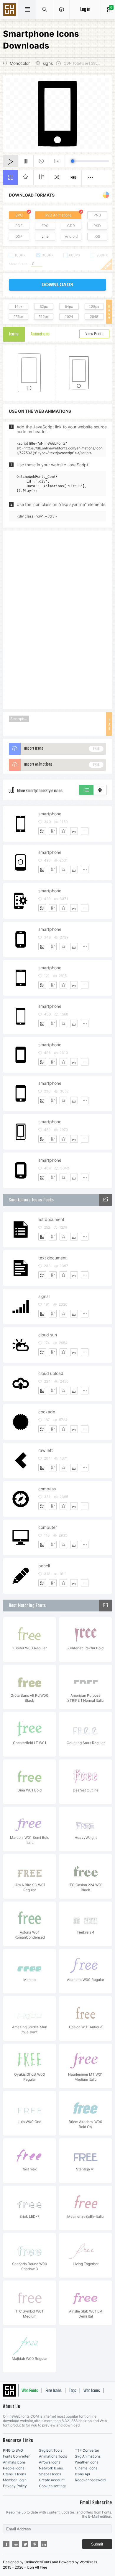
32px (44, 307)
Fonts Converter (16, 2456)
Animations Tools (53, 2456)
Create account (52, 2480)
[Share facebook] (6, 2544)
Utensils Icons (14, 2474)
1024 (69, 317)
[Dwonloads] (74, 831)
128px (94, 307)
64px (69, 307)
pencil (44, 1566)
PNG (97, 215)
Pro (73, 178)
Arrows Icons (50, 2462)
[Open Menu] (61, 9)
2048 (94, 317)
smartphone (50, 814)
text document (52, 1258)
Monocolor (20, 63)
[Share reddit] (16, 2544)
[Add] (42, 831)
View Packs (94, 334)
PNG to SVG (13, 2450)
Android (71, 236)
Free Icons (54, 2391)
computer (48, 1527)
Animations (40, 334)
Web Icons (92, 2391)
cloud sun (48, 1335)
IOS (97, 236)
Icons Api (82, 2474)
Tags (73, 2391)
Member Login (15, 2480)
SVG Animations (58, 215)
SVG (19, 215)
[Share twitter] (25, 2544)
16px (18, 307)
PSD (97, 226)
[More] (85, 831)
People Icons (14, 2468)
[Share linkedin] (44, 2544)
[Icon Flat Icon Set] (106, 1200)
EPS (45, 226)
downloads (57, 285)
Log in (85, 10)
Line (45, 236)
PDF (19, 226)
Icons (14, 334)
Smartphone (20, 719)
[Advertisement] (57, 619)
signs (48, 63)
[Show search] (45, 9)
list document (51, 1219)
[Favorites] (63, 831)
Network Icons (51, 2468)
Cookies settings (53, 2486)
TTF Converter (87, 2450)
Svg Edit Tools (51, 2450)
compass (47, 1489)
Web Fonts (30, 2391)
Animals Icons (14, 2462)
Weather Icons (87, 2462)
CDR (71, 226)
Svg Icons (10, 10)
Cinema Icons (86, 2468)
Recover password (90, 2480)
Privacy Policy (15, 2486)
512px (44, 317)
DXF (19, 236)
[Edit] (53, 831)
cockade (47, 1412)
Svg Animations (88, 2456)
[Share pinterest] (34, 2544)
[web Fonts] (106, 1606)
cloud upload (51, 1373)
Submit (97, 2544)
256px (19, 317)
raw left (46, 1450)
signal (44, 1296)
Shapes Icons (50, 2474)
